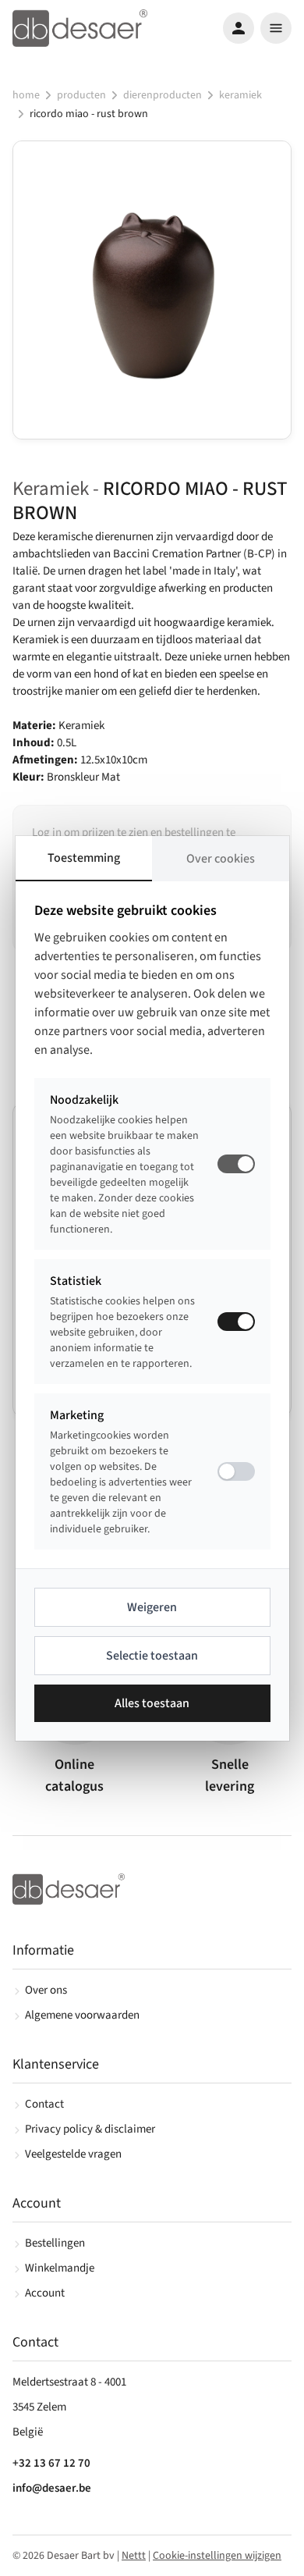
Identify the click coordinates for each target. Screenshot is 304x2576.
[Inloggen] (239, 28)
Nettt (134, 2556)
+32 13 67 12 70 (51, 2463)
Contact (44, 2104)
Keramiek (240, 95)
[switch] (236, 1322)
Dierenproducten (163, 95)
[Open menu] (276, 28)
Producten (81, 95)
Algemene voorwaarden (82, 2015)
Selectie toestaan (152, 1656)
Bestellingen (55, 2243)
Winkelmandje (60, 2268)
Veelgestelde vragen (73, 2154)
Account (45, 2293)
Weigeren (152, 1607)
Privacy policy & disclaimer (90, 2129)
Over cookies (221, 859)
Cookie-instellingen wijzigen (217, 2556)
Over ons (46, 1990)
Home (26, 95)
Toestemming (84, 858)
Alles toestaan (152, 1703)
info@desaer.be (52, 2488)
